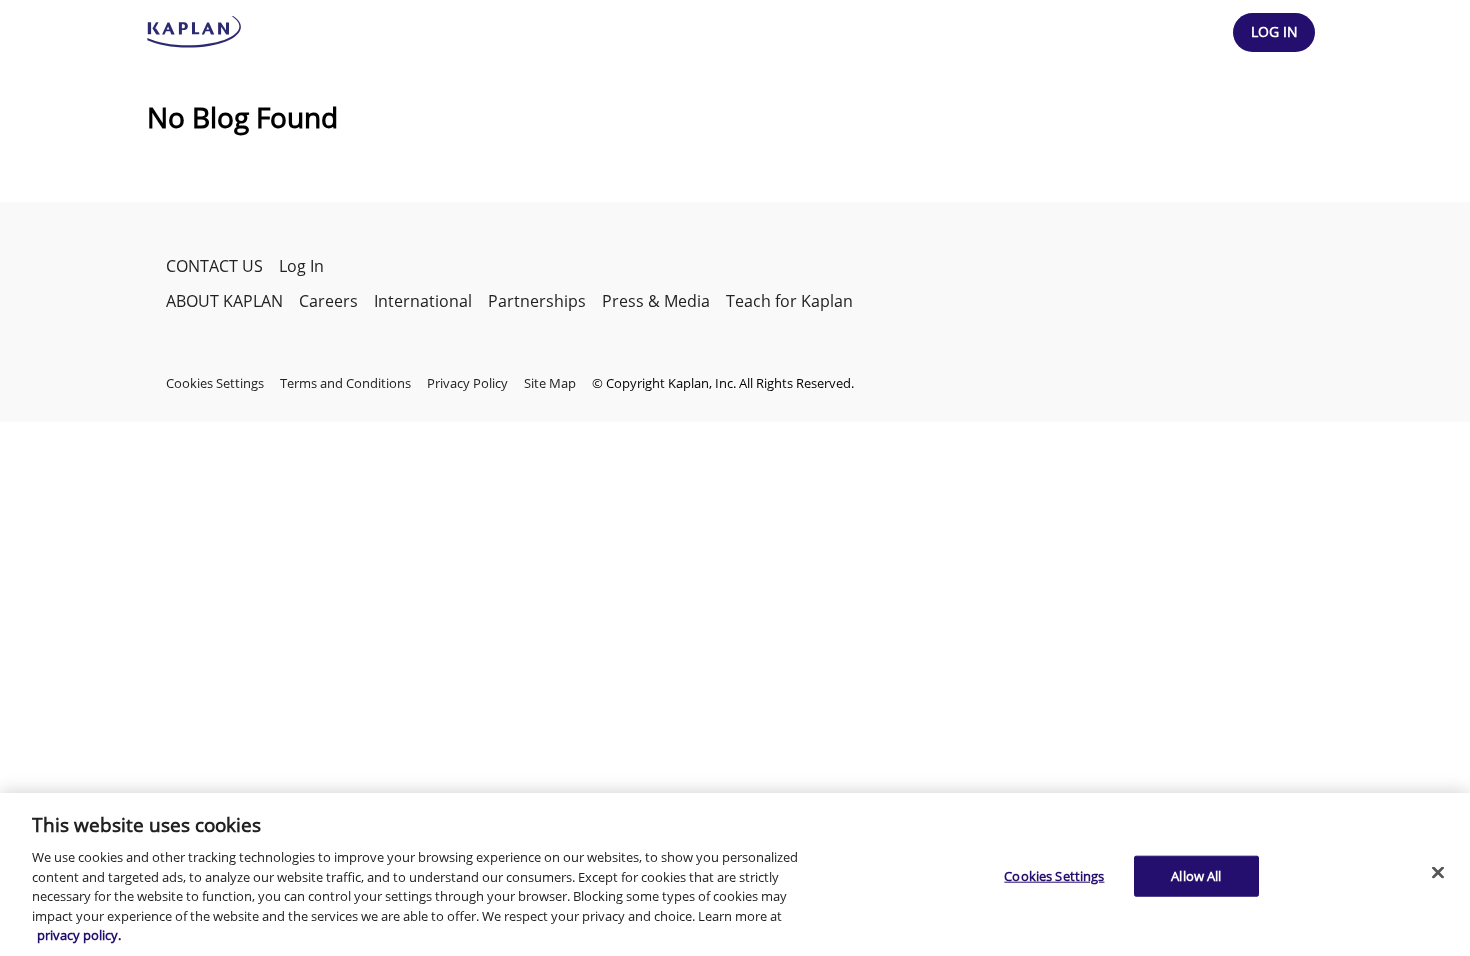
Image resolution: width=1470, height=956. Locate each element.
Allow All (1196, 875)
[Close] (1438, 872)
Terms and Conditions (345, 383)
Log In (301, 266)
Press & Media (656, 301)
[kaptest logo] (194, 32)
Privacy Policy (467, 383)
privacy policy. (79, 935)
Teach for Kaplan (789, 301)
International (423, 301)
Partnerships (537, 301)
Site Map (550, 383)
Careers (328, 301)
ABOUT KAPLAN (224, 301)
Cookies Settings (1054, 875)
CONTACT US (214, 266)
